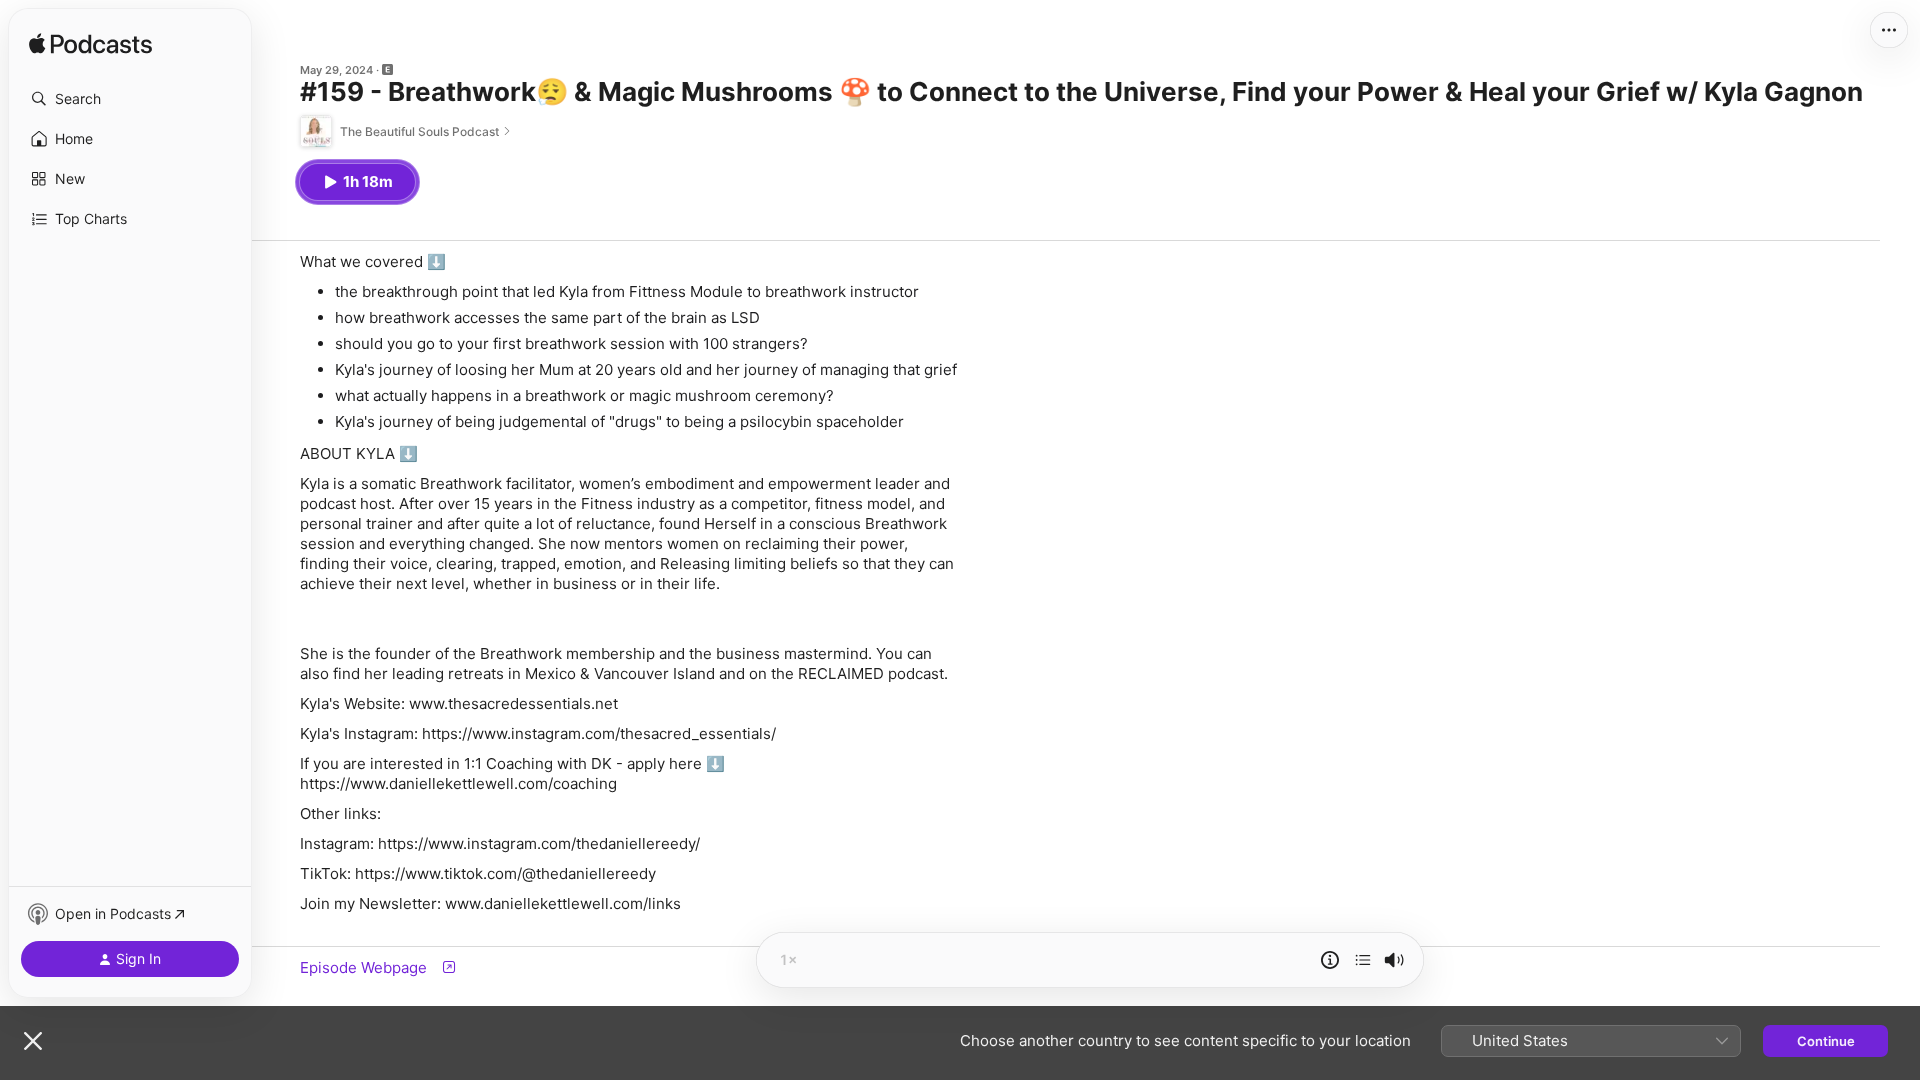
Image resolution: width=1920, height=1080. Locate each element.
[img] (90, 45)
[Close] (33, 1041)
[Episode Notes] (1330, 960)
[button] (130, 99)
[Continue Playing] (1363, 960)
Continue (1826, 1041)
